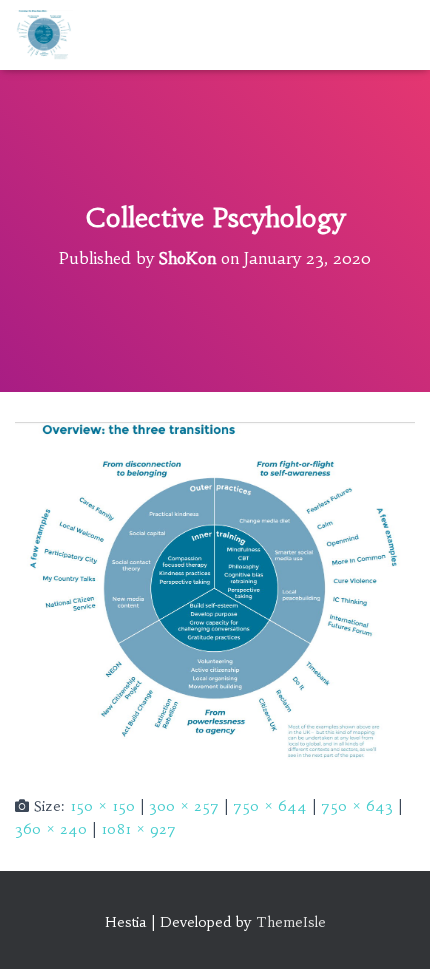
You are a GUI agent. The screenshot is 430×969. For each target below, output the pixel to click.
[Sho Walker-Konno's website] (51, 35)
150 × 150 (102, 806)
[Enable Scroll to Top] (390, 929)
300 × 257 (184, 806)
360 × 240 (51, 829)
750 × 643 (357, 806)
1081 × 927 (138, 829)
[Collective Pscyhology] (215, 592)
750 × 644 (270, 806)
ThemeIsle (291, 922)
